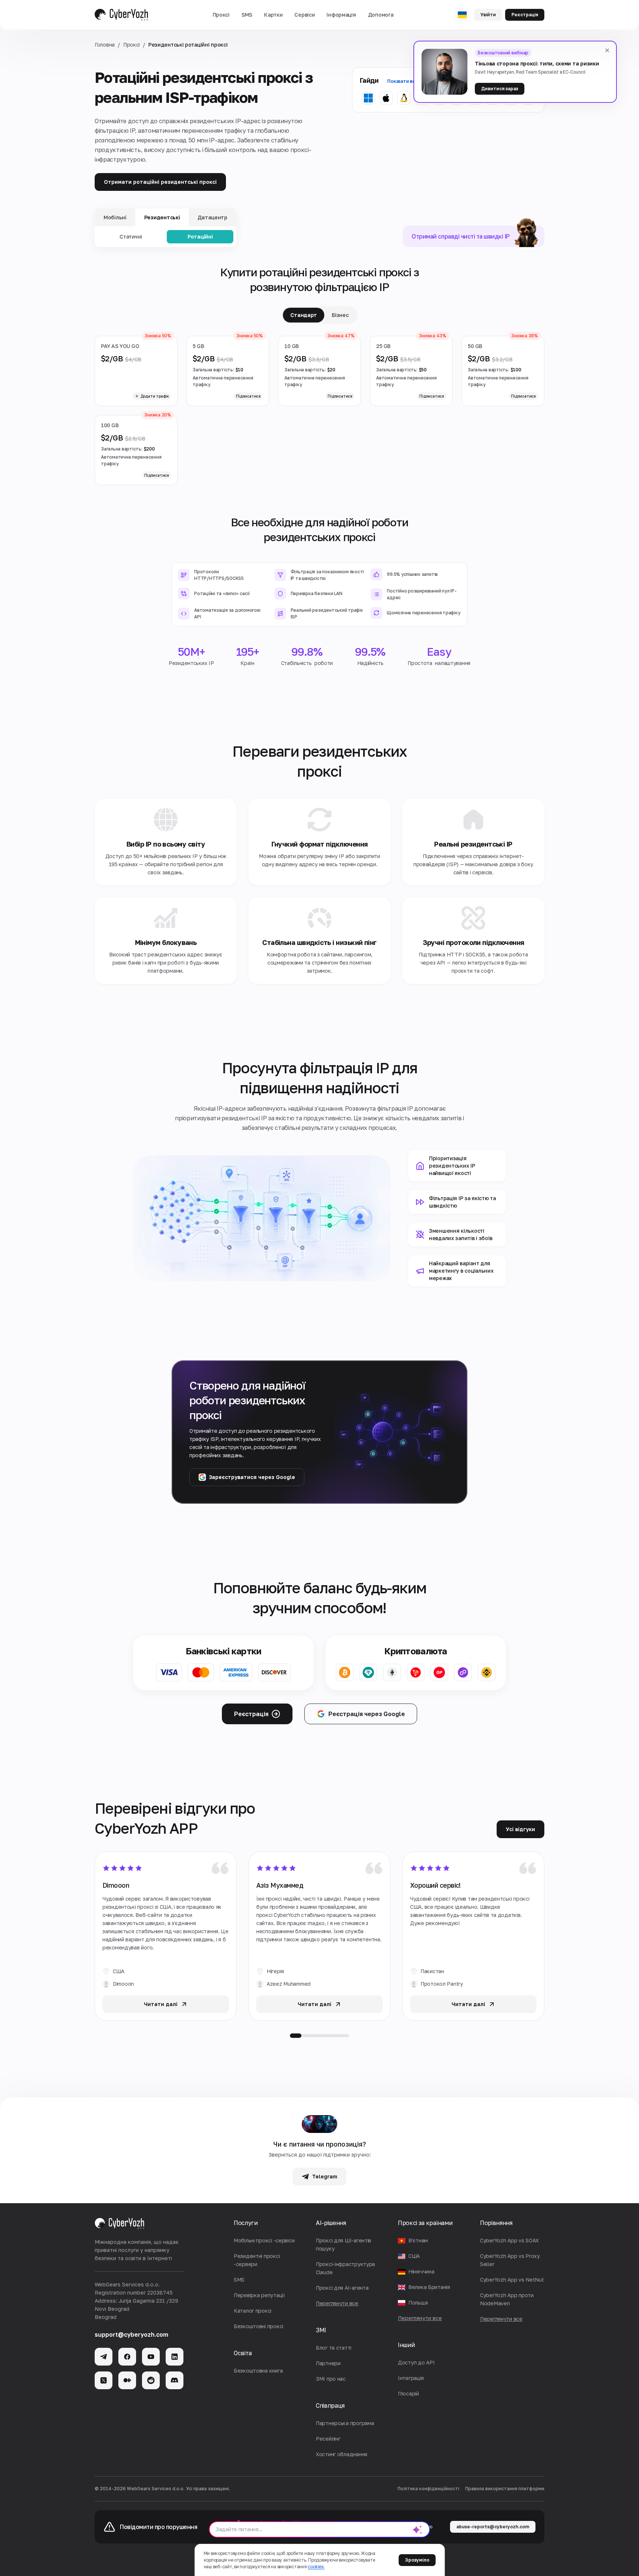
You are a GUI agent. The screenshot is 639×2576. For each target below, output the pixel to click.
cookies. (316, 2567)
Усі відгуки (520, 1829)
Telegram (325, 2176)
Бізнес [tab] (340, 315)
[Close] (607, 50)
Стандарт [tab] (304, 315)
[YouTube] (151, 2357)
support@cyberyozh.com (131, 2334)
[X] (104, 2380)
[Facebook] (127, 2357)
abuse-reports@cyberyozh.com (493, 2527)
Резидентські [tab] (162, 217)
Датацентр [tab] (212, 217)
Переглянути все (420, 2318)
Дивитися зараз (500, 89)
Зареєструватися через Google (252, 1477)
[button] (221, 15)
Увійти (488, 15)
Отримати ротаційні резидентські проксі (160, 182)
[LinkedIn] (175, 2357)
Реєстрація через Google (367, 1714)
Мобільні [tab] (115, 217)
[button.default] (417, 2529)
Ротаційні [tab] (200, 237)
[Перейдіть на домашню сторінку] (121, 15)
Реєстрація (525, 15)
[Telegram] (104, 2357)
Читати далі (161, 2004)
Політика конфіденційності (428, 2489)
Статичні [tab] (131, 237)
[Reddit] (151, 2380)
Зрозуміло (417, 2560)
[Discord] (175, 2380)
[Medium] (127, 2380)
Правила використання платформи (505, 2489)
